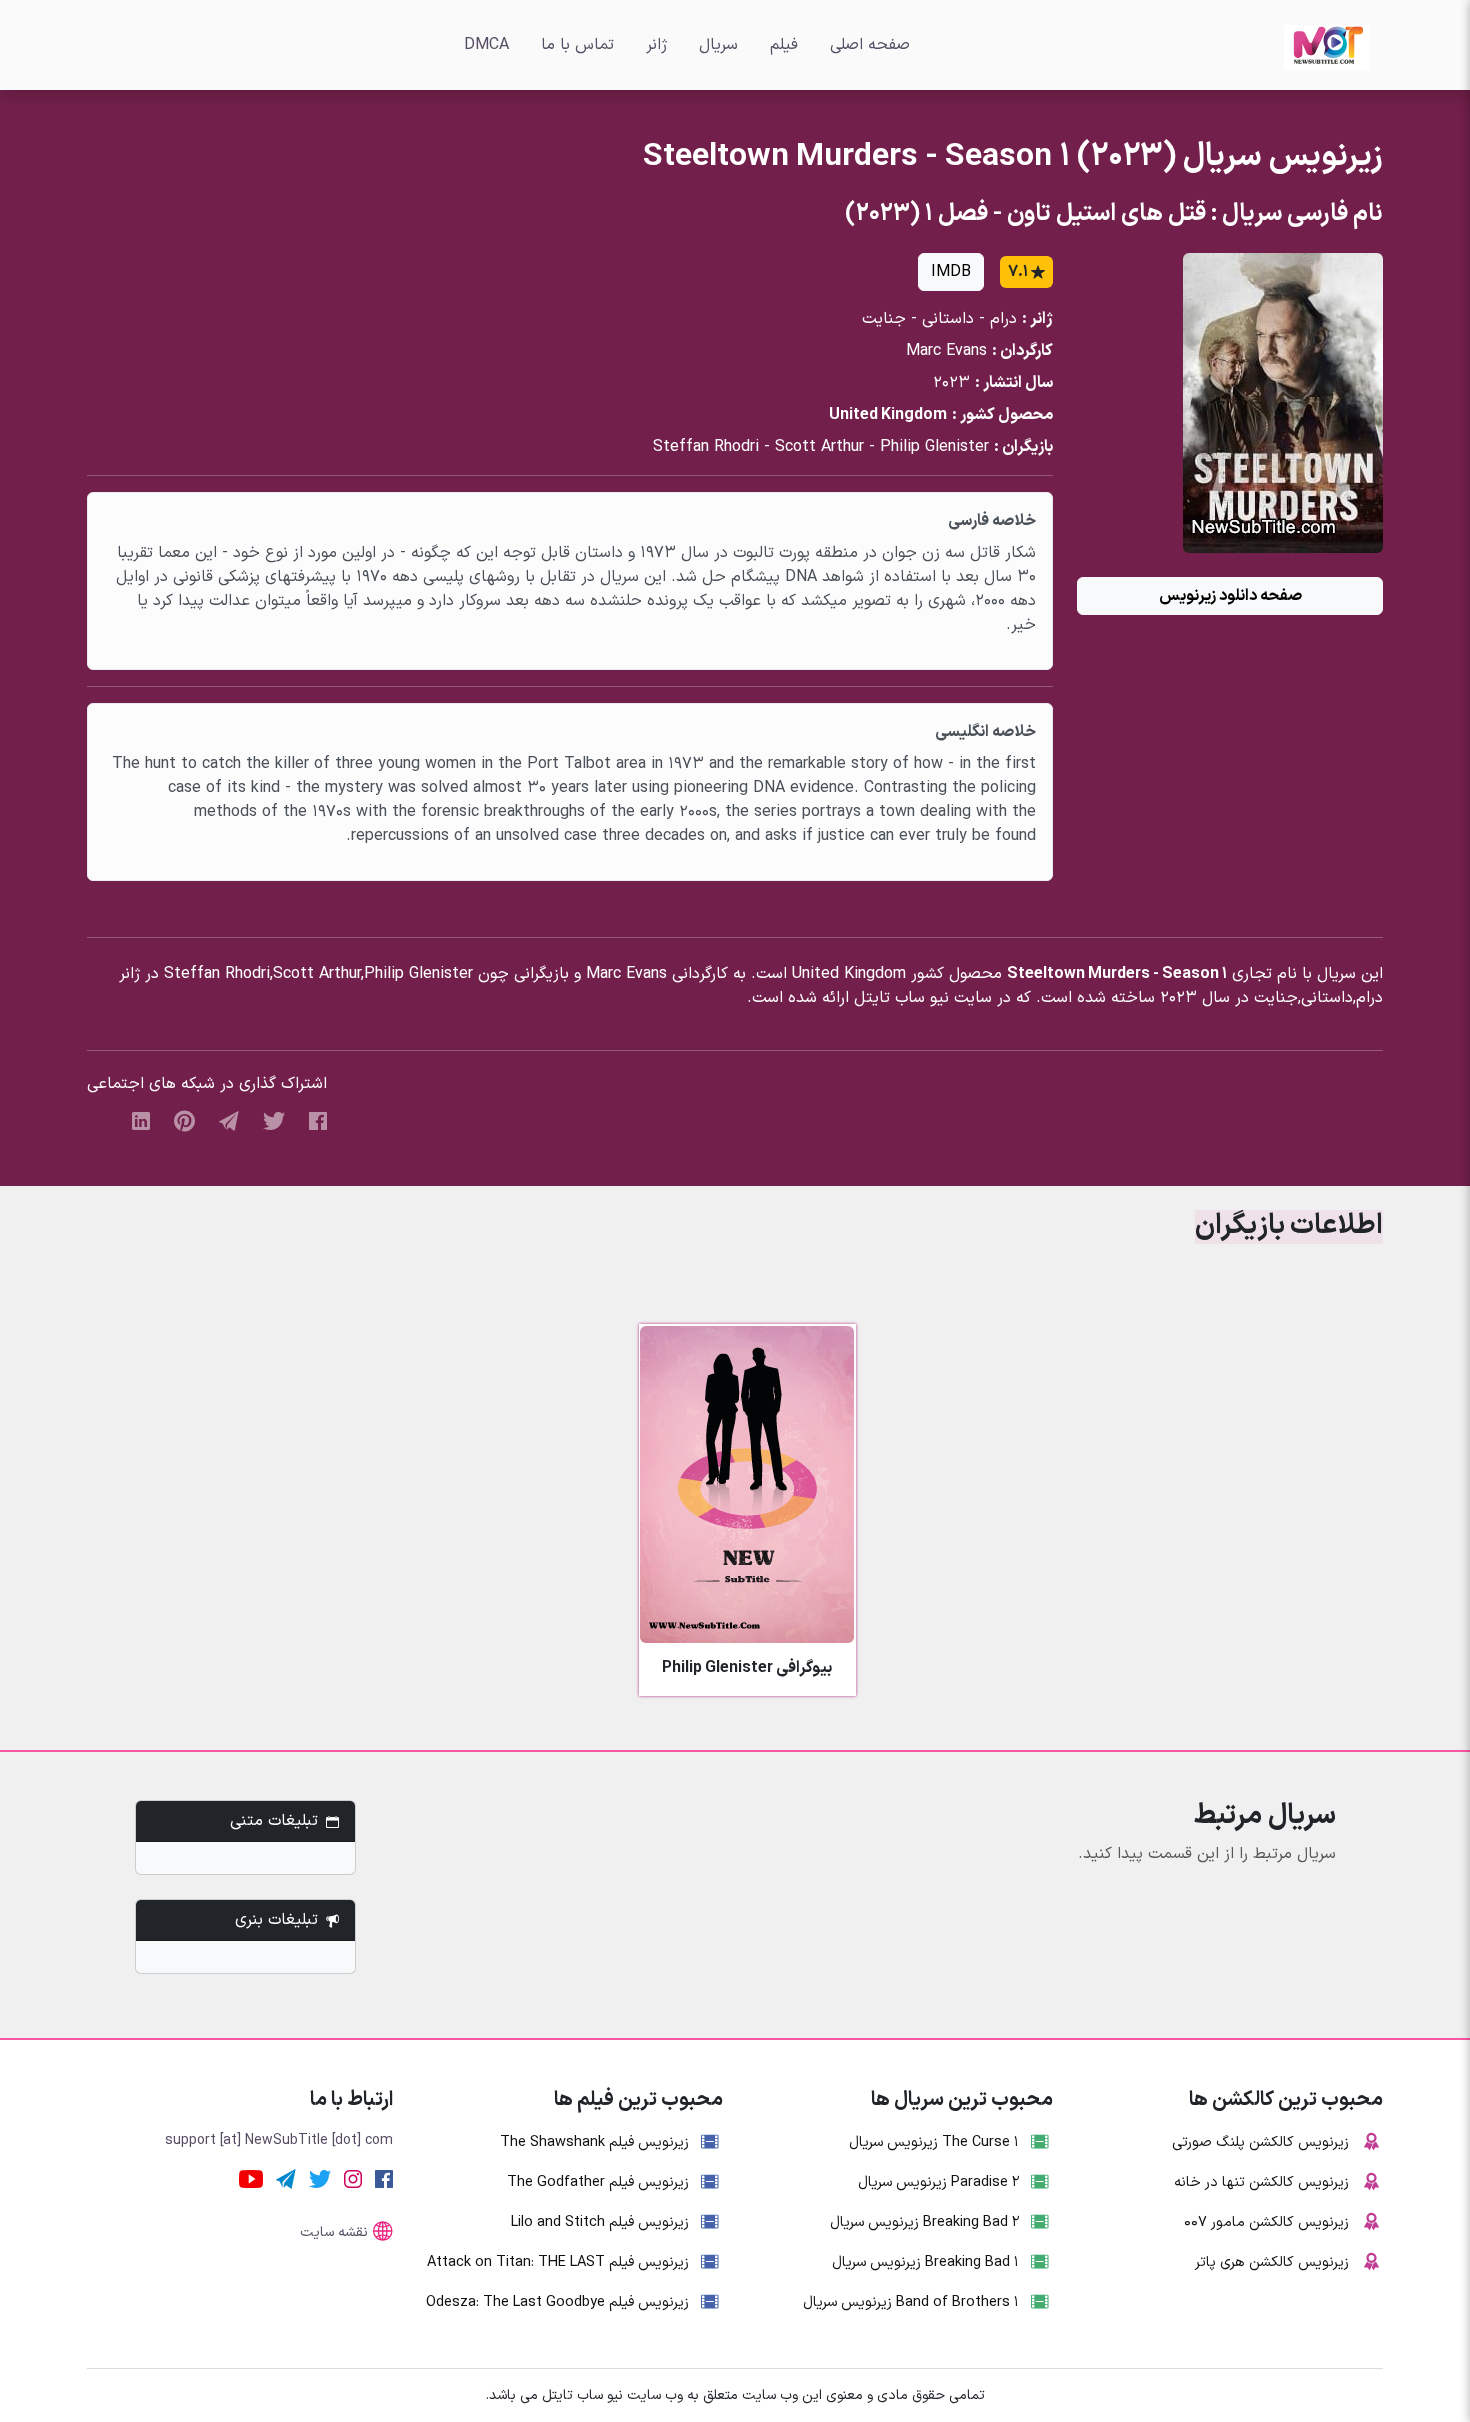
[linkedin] (141, 1120)
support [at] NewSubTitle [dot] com (279, 2140)
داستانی (948, 319)
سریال (718, 45)
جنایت (884, 319)
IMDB (951, 272)
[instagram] (353, 2178)
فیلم (784, 45)
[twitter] (274, 1120)
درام (1003, 319)
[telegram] (229, 1120)
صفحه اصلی (870, 45)
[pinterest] (184, 1120)
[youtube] (251, 2178)
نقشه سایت (334, 2232)
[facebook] (318, 1120)
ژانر (656, 45)
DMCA (486, 45)
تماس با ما (577, 45)
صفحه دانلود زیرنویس (1230, 596)
